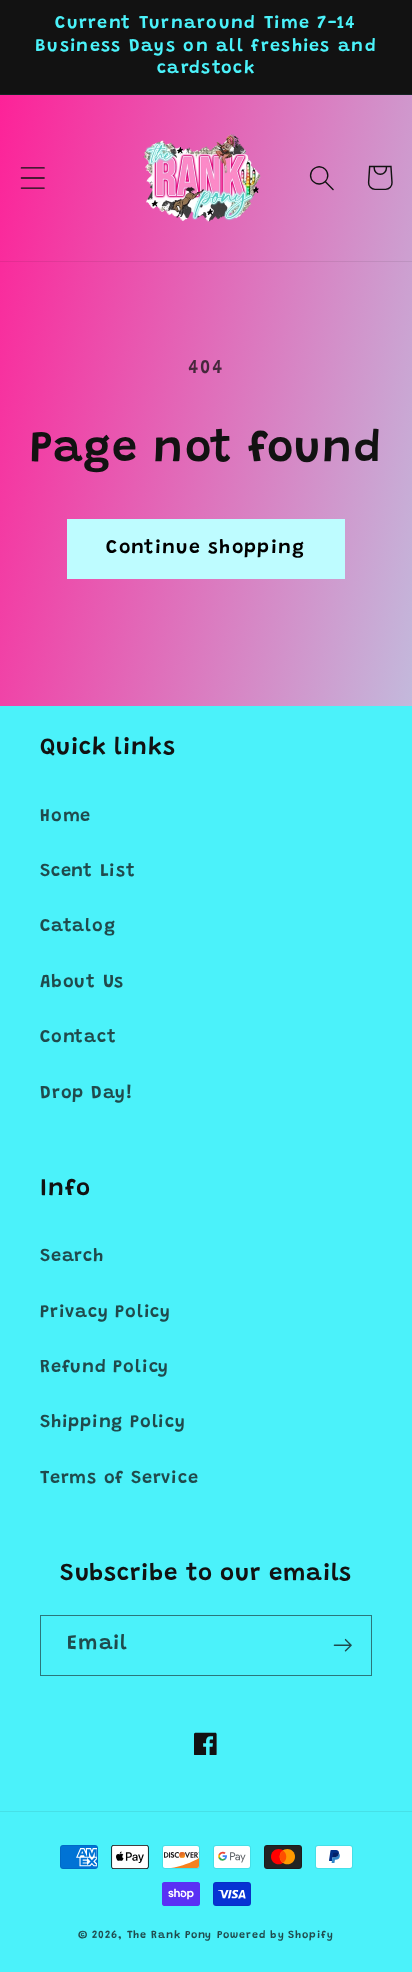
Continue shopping (205, 548)
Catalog (77, 927)
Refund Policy (104, 1368)
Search (72, 1257)
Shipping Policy (113, 1423)
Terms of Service (119, 1479)
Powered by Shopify (275, 1935)
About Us (82, 983)
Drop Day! (86, 1094)
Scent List (88, 872)
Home (65, 817)
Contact (78, 1038)
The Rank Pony (170, 1935)
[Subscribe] (342, 1645)
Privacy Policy (105, 1313)
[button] (32, 177)
